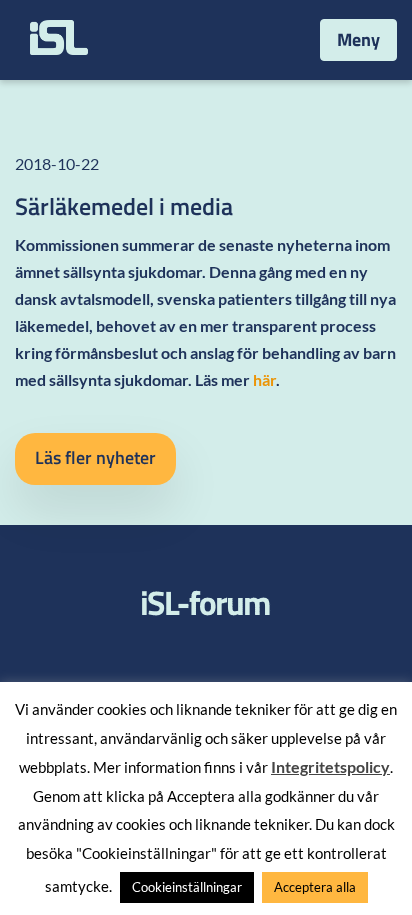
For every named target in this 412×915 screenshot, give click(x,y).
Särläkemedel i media (124, 206)
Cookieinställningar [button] (187, 887)
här (264, 379)
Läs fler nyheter (95, 457)
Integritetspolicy (330, 766)
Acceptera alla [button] (315, 887)
